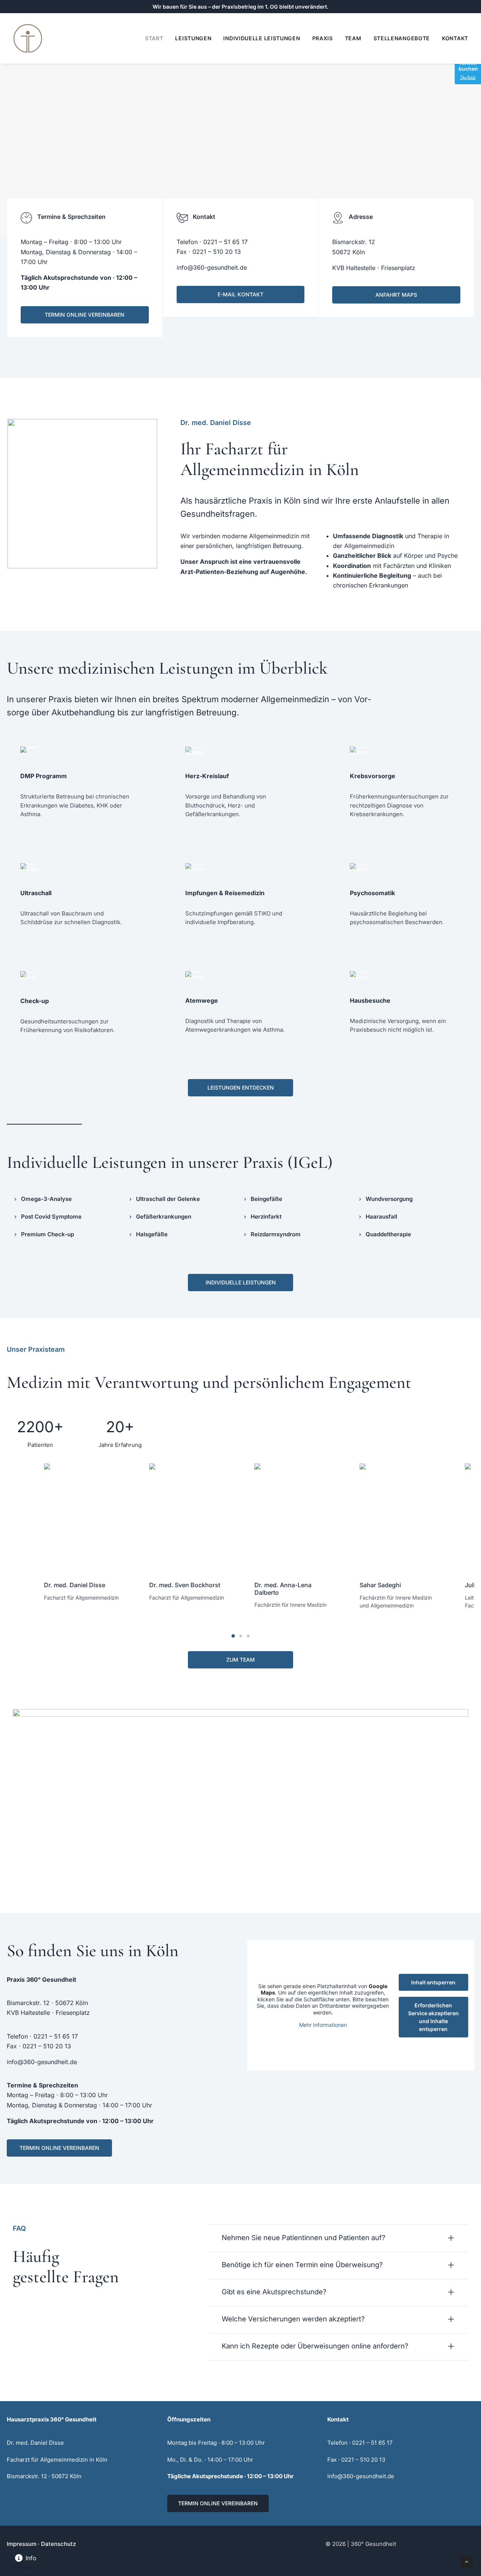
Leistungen (193, 38)
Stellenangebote (402, 38)
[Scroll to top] (467, 2561)
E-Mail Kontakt (240, 294)
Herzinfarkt (266, 1217)
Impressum (22, 2544)
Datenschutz (58, 2544)
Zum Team (240, 1660)
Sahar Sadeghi (380, 1585)
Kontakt (455, 38)
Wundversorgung (389, 1199)
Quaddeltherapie (388, 1234)
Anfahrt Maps (396, 295)
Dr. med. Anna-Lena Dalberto (283, 1589)
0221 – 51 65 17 (225, 242)
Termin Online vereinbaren (85, 315)
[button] (83, 1516)
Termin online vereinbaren (218, 2503)
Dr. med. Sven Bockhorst (185, 1585)
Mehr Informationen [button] (323, 2025)
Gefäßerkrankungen (164, 1217)
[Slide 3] (248, 1636)
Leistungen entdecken (241, 1088)
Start (154, 38)
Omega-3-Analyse (46, 1199)
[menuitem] (157, 38)
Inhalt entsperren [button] (433, 1982)
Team (353, 38)
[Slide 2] (240, 1636)
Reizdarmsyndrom (276, 1234)
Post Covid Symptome (51, 1217)
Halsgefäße (152, 1234)
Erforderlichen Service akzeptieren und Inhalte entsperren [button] (433, 2017)
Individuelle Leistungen (262, 38)
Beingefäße (266, 1199)
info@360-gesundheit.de (212, 267)
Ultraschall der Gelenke (168, 1199)
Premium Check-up (48, 1234)
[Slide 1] (233, 1636)
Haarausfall (381, 1217)
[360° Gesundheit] (28, 38)
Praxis (323, 38)
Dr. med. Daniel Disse (75, 1585)
